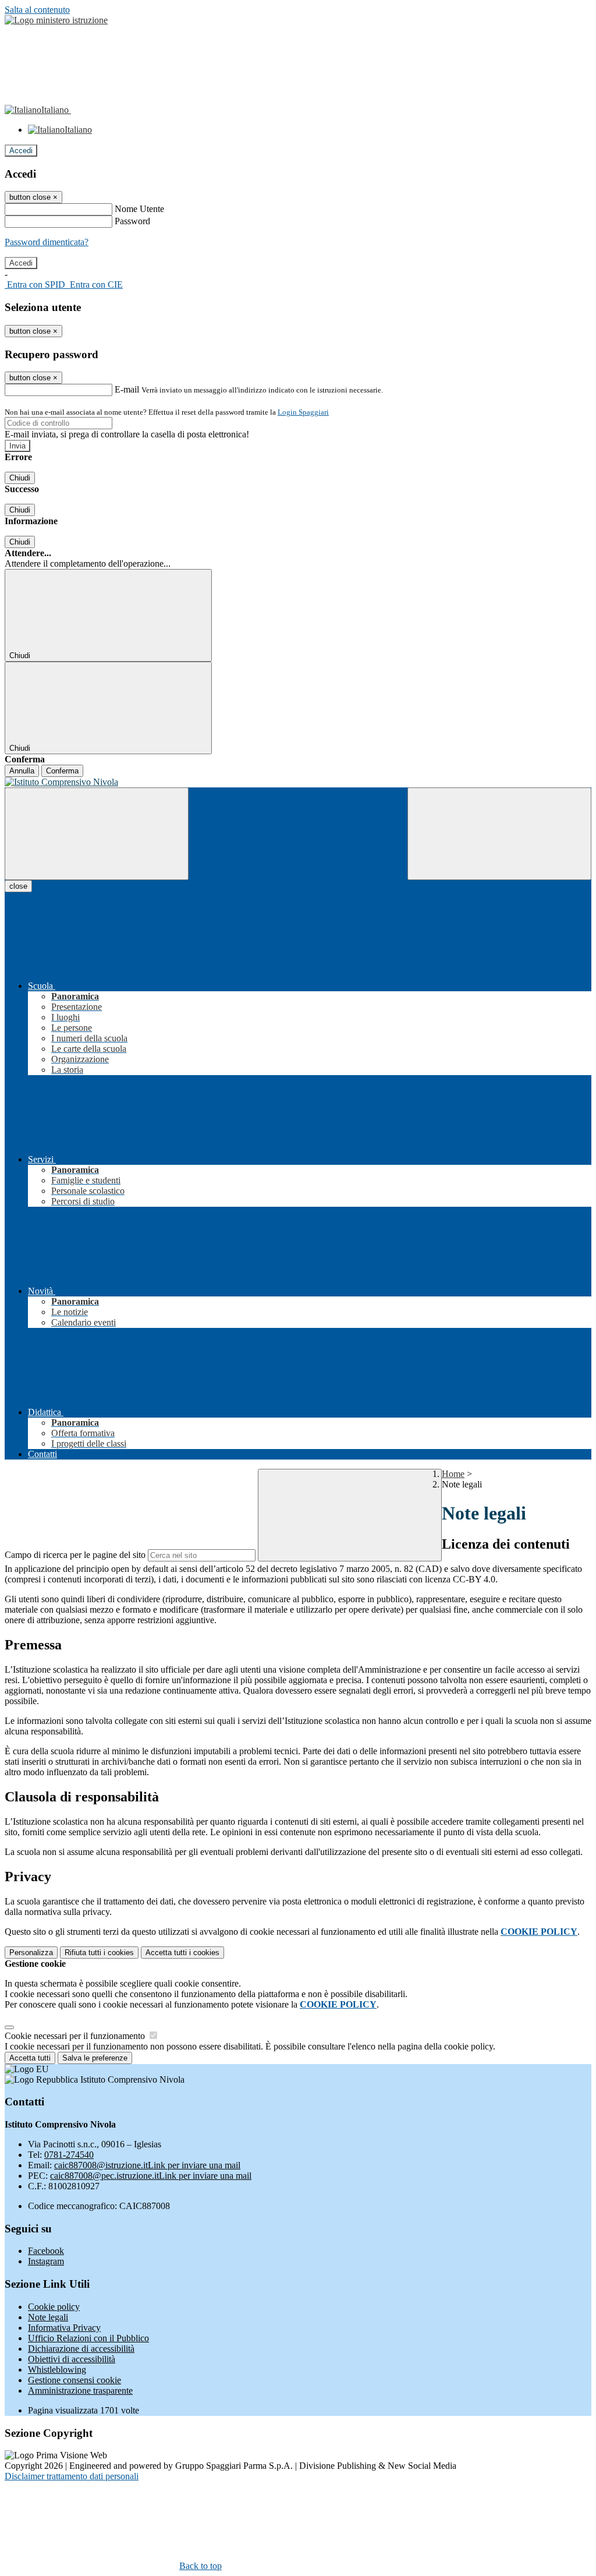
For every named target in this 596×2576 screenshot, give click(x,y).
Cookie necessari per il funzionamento (76, 2036)
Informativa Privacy (64, 2328)
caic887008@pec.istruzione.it (151, 2176)
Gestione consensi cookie (74, 2380)
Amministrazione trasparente (80, 2391)
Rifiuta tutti (99, 1953)
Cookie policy (54, 2307)
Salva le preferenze (95, 2058)
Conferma (62, 771)
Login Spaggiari (303, 412)
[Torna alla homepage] (298, 782)
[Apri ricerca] (499, 834)
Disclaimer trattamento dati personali (72, 2476)
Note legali (48, 2317)
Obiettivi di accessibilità (72, 2359)
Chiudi (20, 478)
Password (132, 221)
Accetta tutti (182, 1953)
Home (453, 1474)
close (18, 886)
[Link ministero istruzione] (56, 20)
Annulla (22, 771)
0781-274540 (69, 2155)
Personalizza (31, 1953)
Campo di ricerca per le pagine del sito (75, 1555)
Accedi (21, 151)
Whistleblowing (57, 2370)
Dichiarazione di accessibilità (81, 2349)
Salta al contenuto (37, 10)
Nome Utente (139, 209)
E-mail (127, 389)
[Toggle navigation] (97, 834)
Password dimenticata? (47, 242)
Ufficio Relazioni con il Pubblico (88, 2338)
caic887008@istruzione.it (147, 2165)
